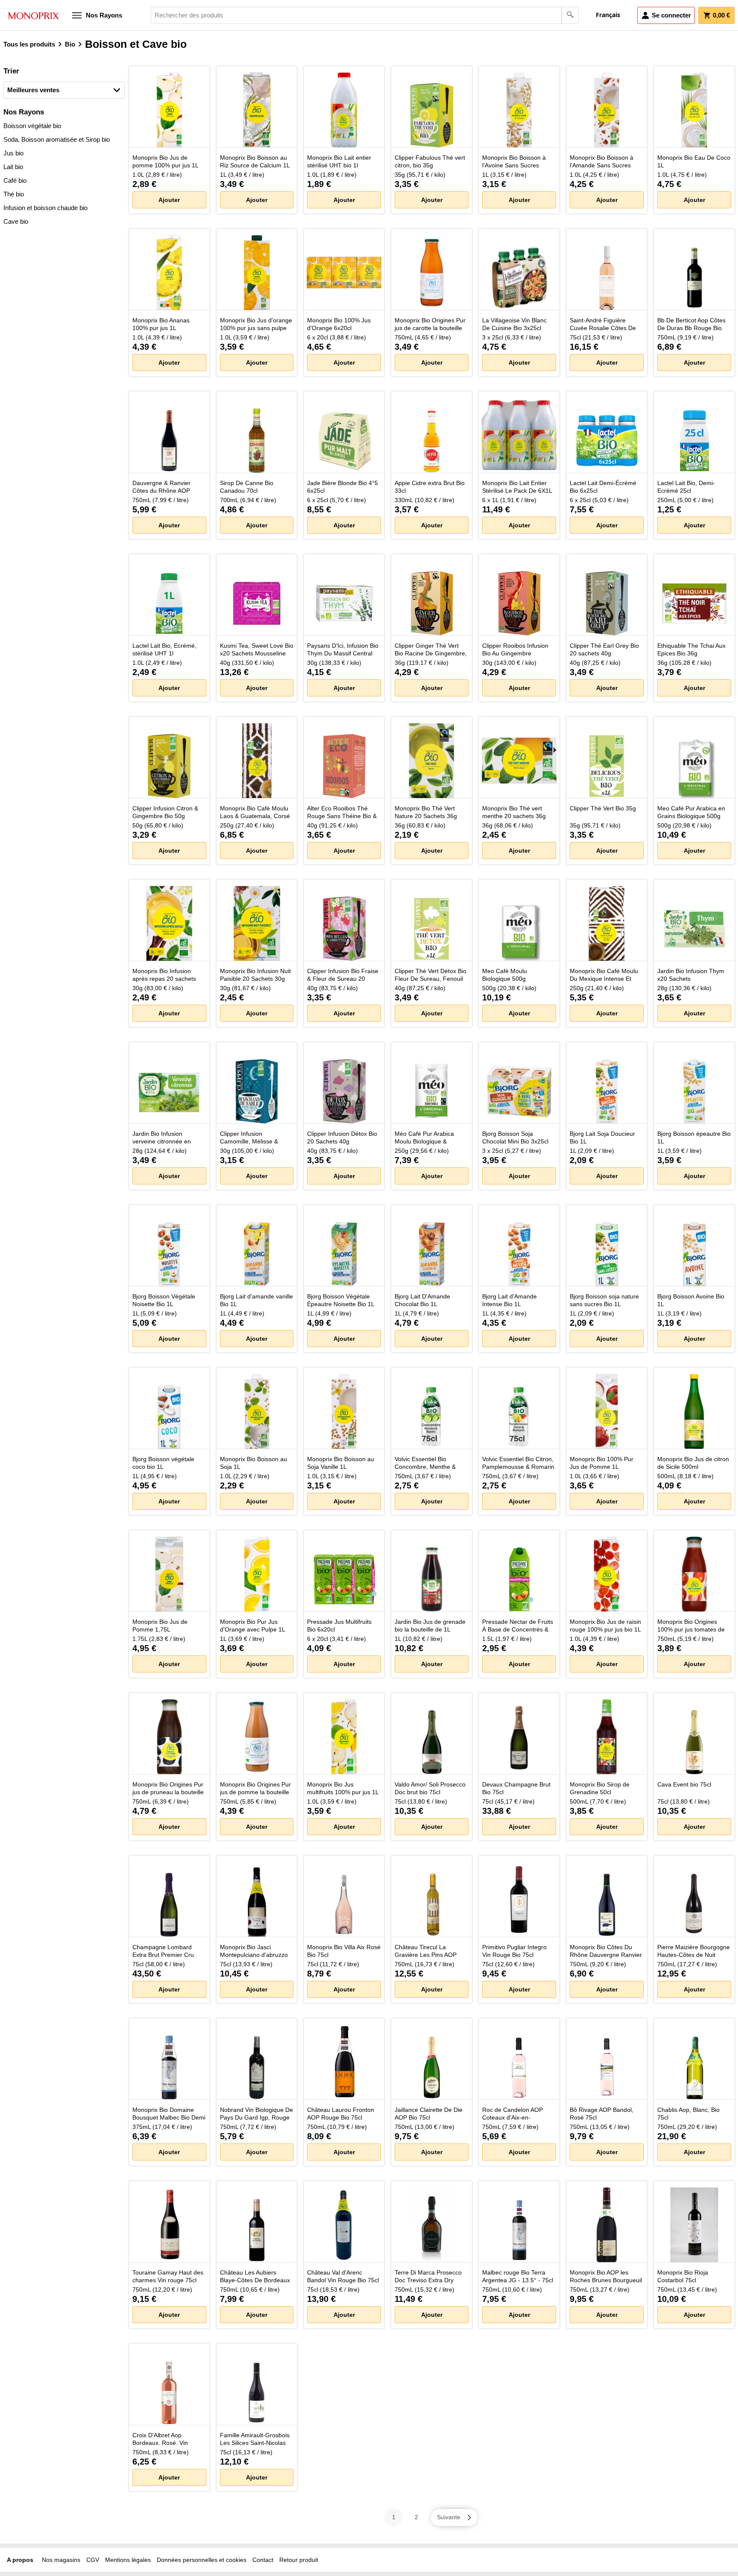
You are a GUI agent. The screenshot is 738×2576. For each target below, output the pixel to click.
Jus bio (13, 153)
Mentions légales (128, 2560)
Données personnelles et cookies (202, 2560)
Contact (263, 2560)
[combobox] (365, 15)
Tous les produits (29, 44)
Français (608, 15)
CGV (93, 2560)
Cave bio (16, 221)
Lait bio (13, 167)
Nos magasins (61, 2560)
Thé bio (14, 194)
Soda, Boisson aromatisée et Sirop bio (57, 139)
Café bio (15, 180)
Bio (70, 44)
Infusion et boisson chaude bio (45, 208)
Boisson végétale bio (32, 126)
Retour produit (299, 2560)
